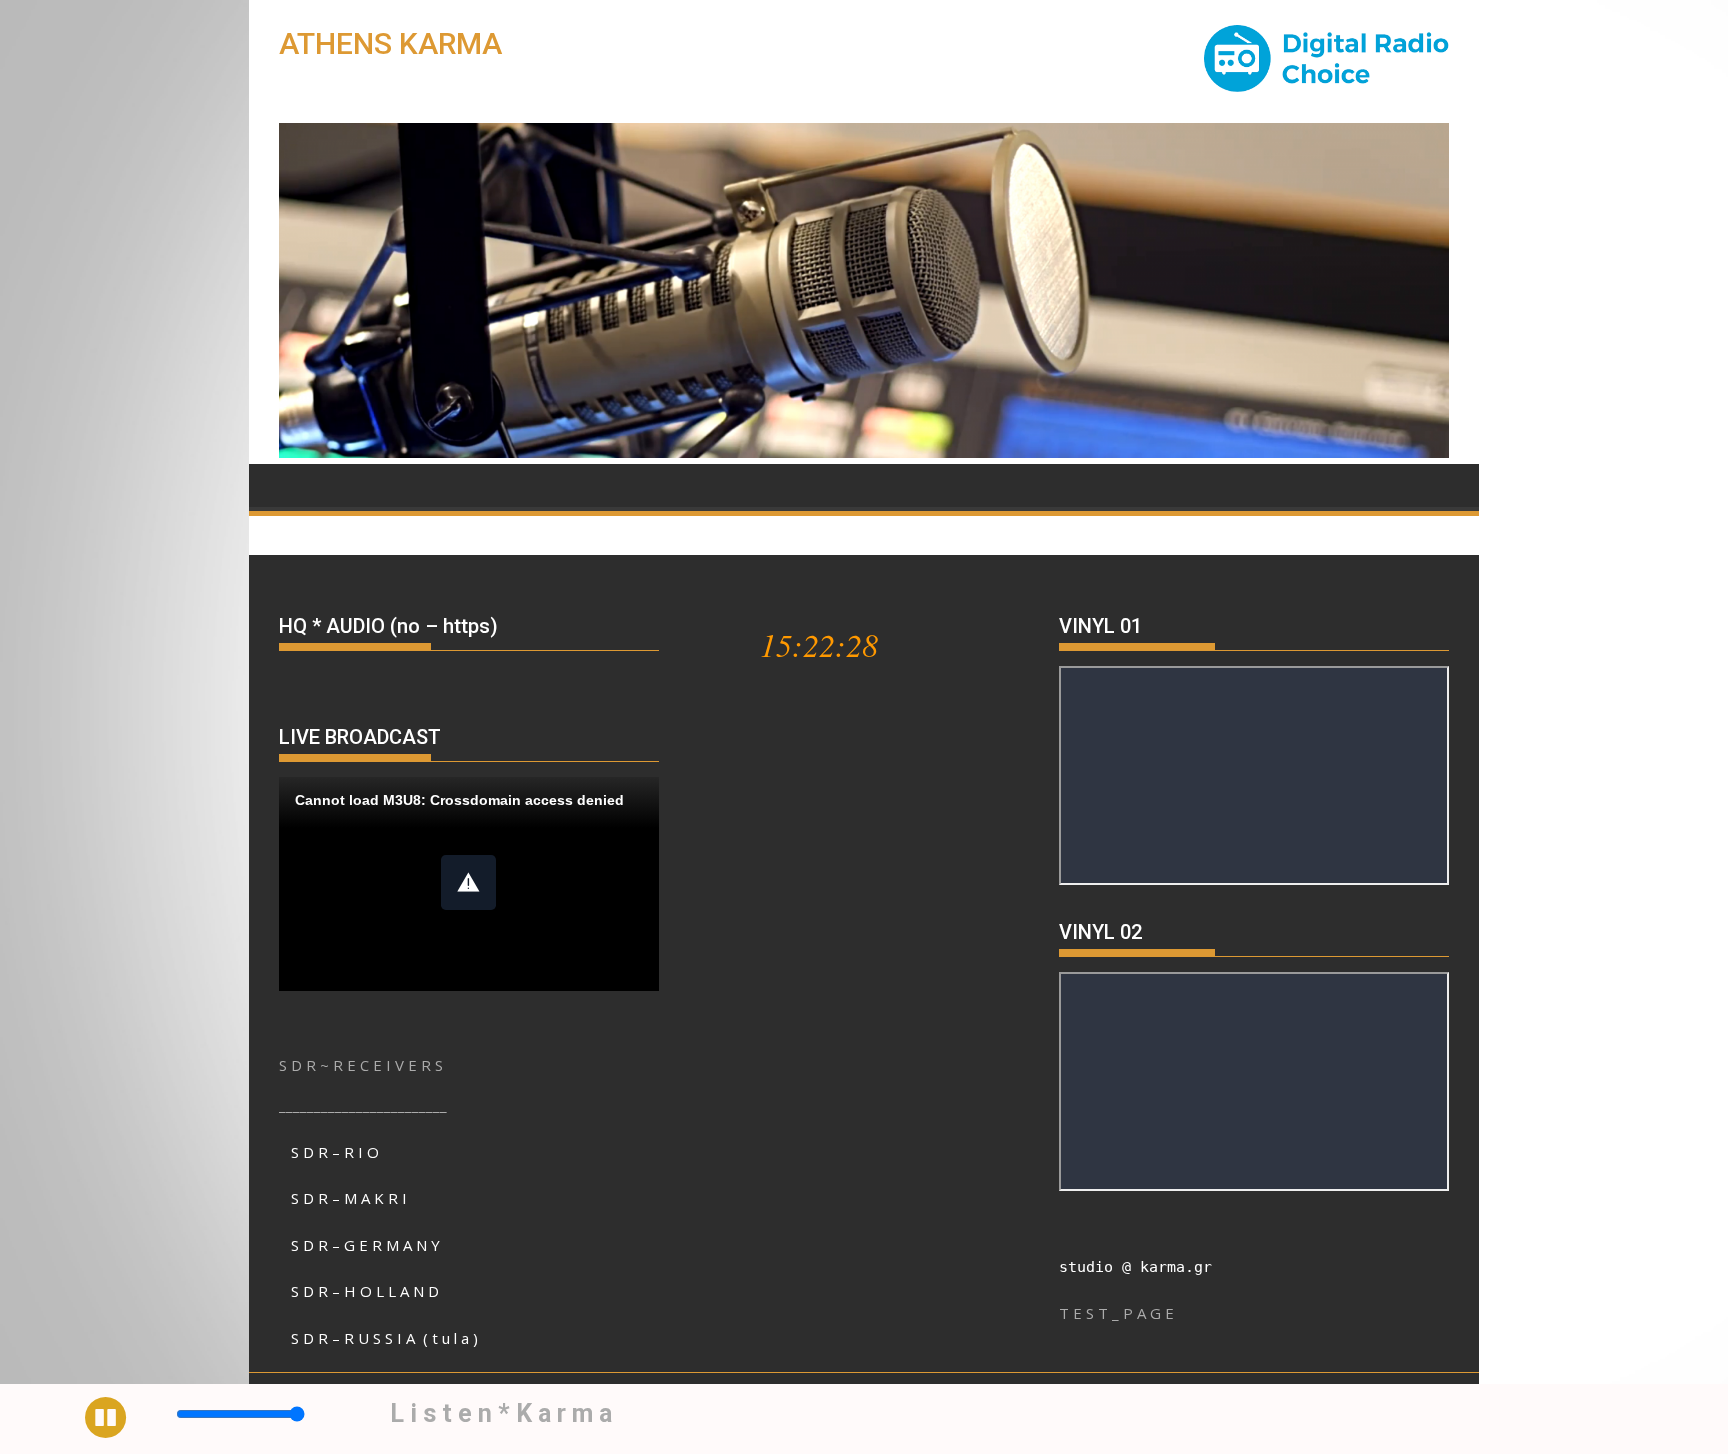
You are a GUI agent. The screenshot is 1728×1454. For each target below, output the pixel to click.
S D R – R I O (329, 1152)
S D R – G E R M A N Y (365, 1245)
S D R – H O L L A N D (365, 1291)
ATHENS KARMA (390, 43)
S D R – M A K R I (349, 1198)
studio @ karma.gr (1135, 1267)
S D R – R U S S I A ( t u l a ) (384, 1338)
